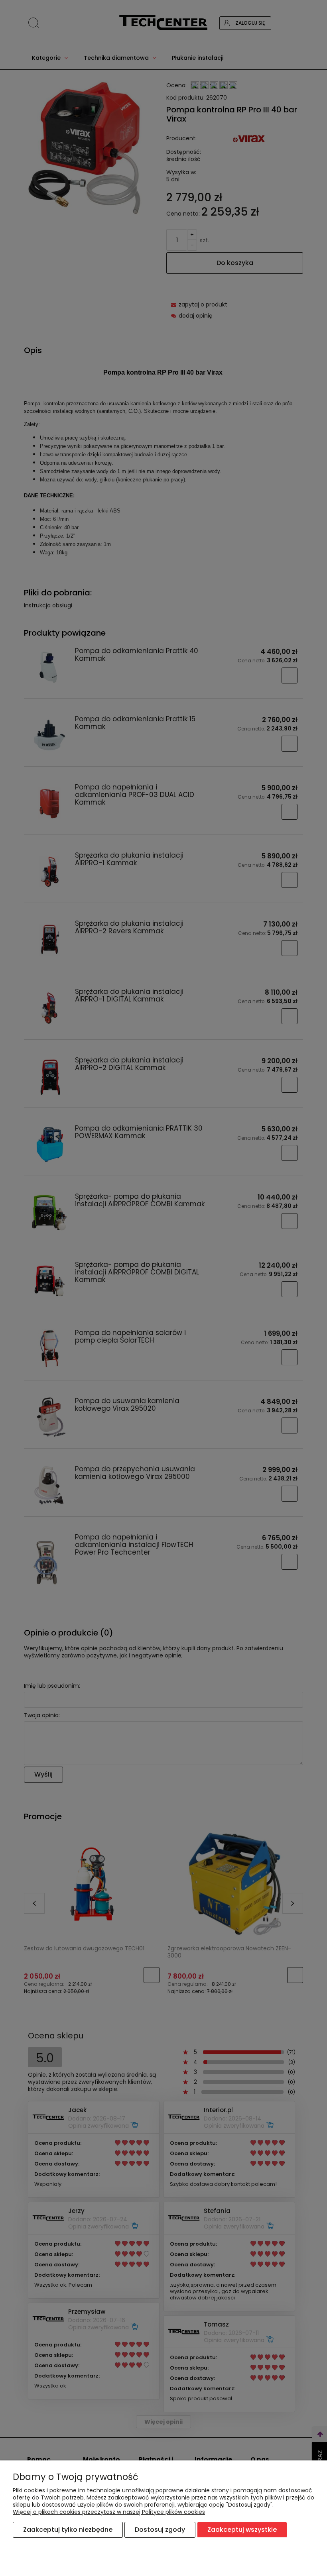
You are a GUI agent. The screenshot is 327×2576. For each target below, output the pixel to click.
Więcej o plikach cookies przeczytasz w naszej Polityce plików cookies (109, 2512)
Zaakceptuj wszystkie (242, 2530)
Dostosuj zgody (160, 2530)
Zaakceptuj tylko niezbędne (68, 2530)
